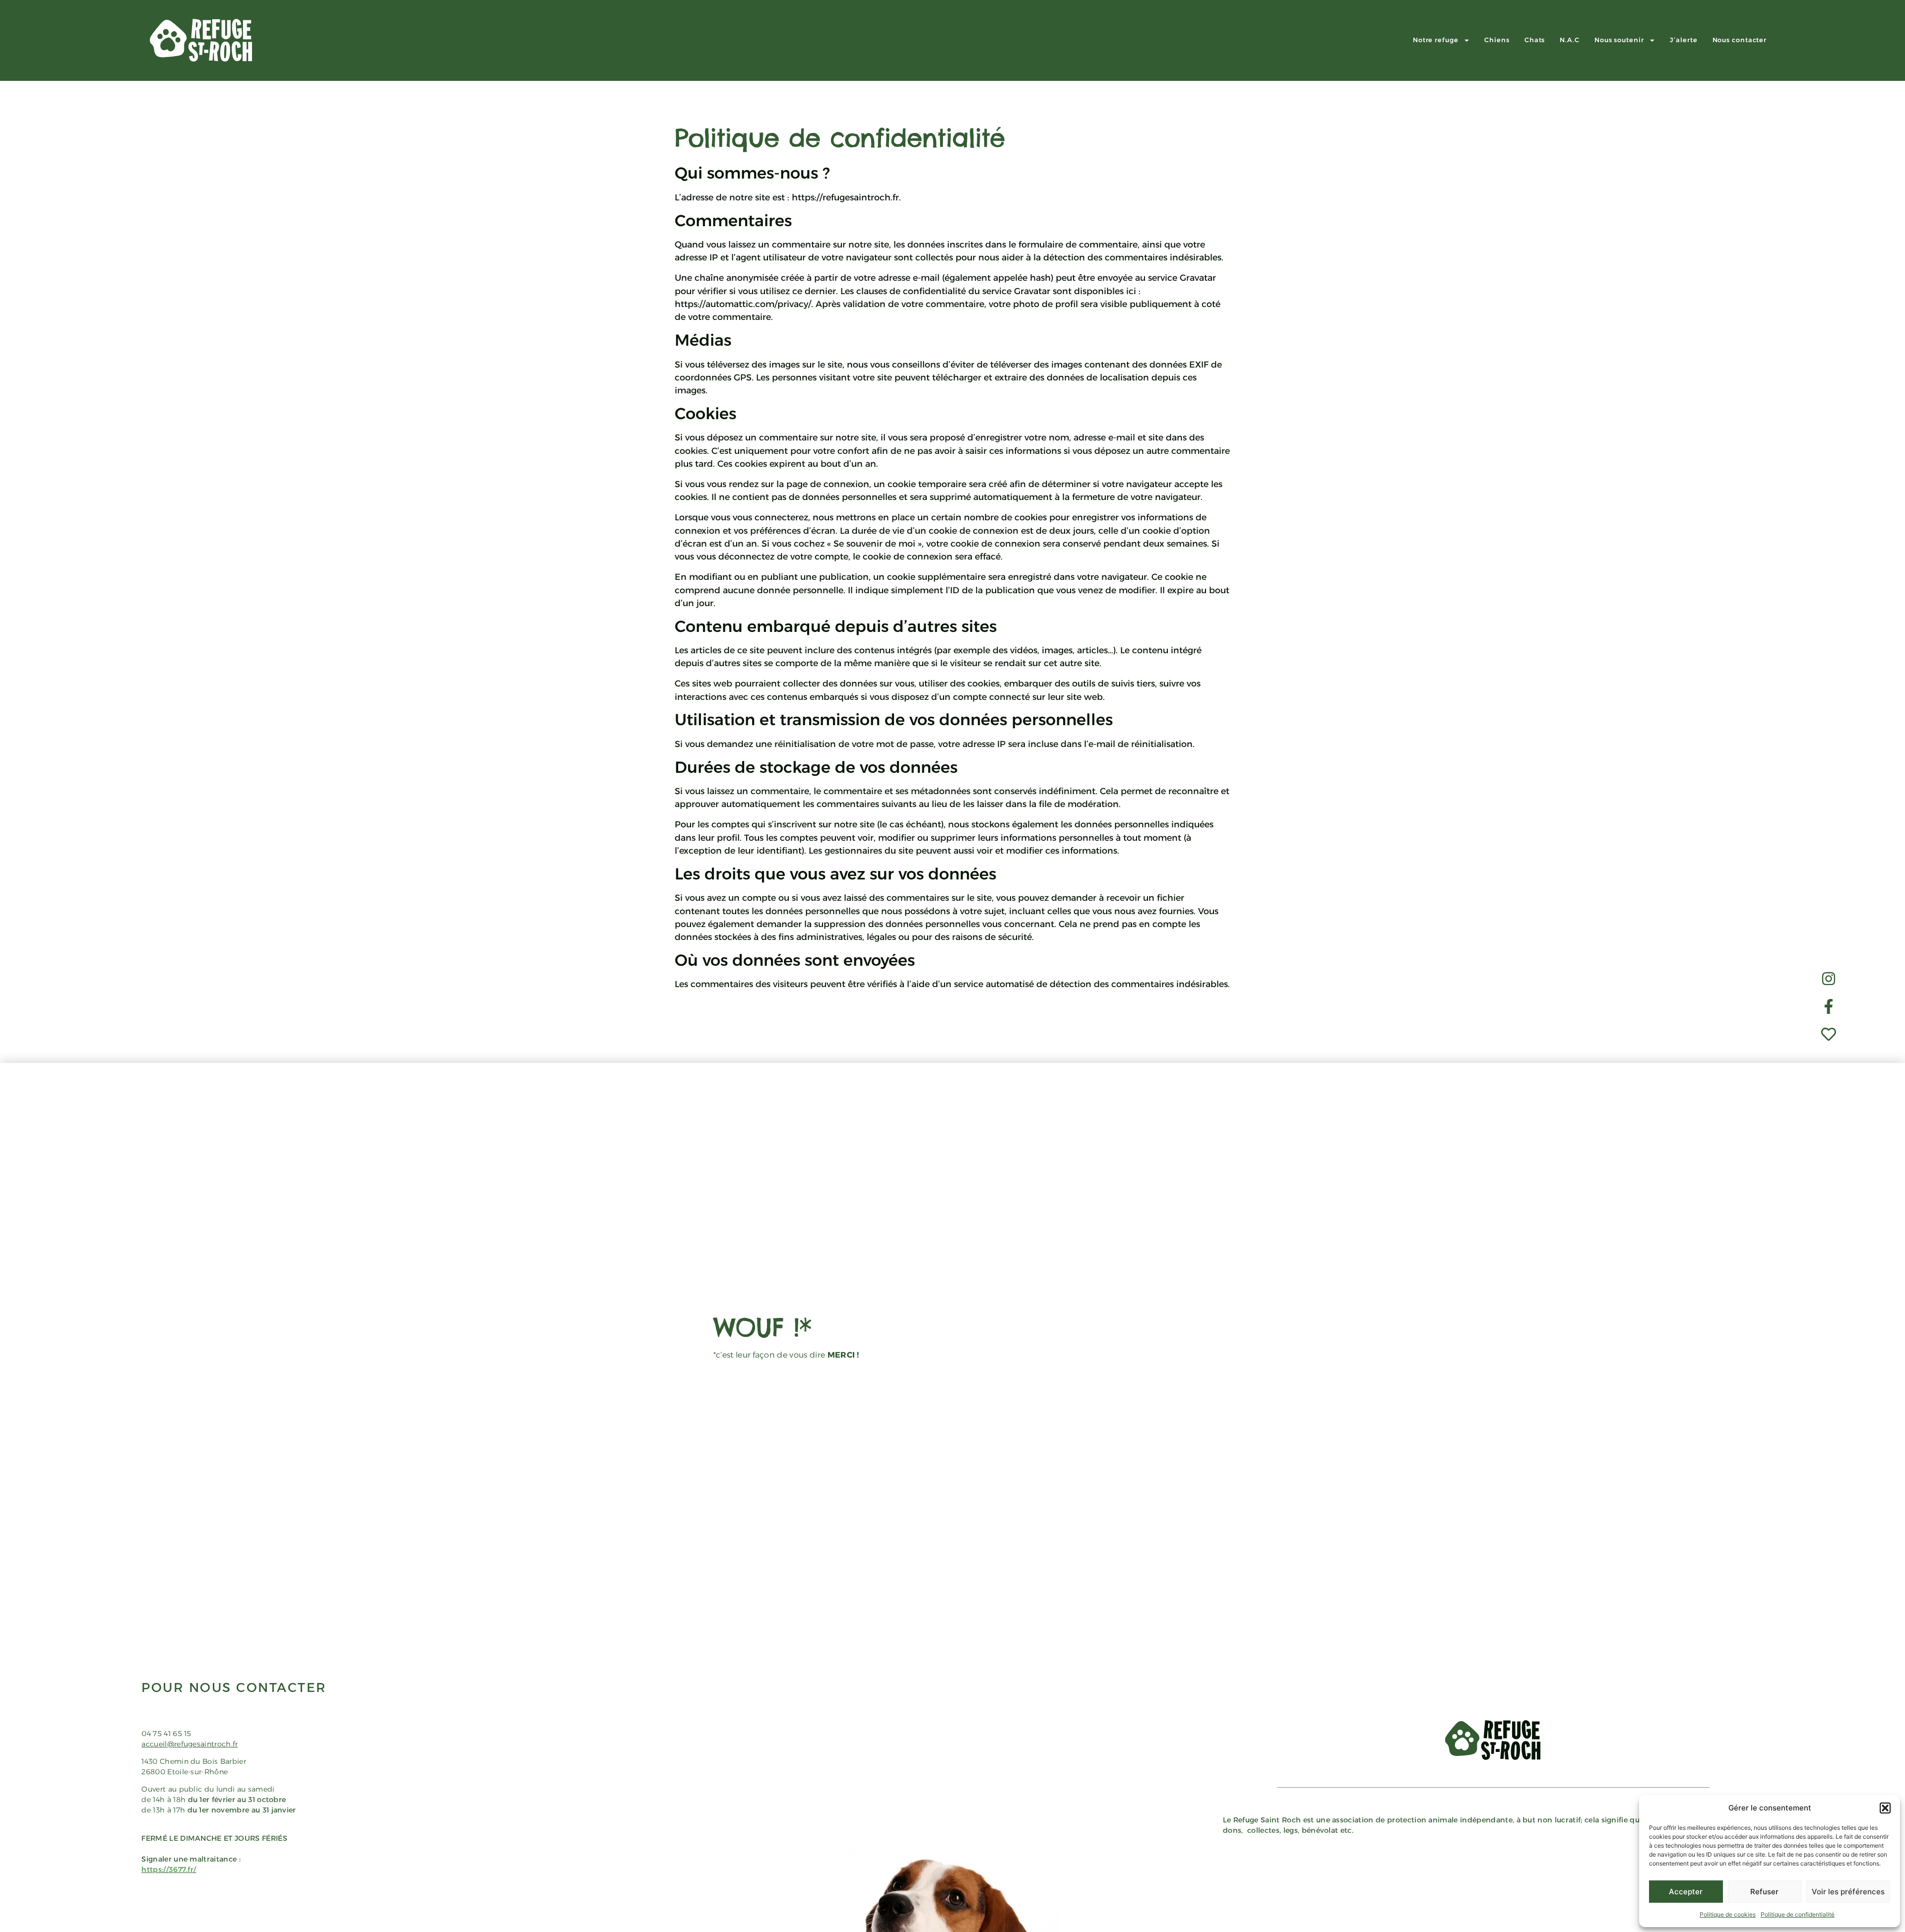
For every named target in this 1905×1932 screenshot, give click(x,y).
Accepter (1686, 1892)
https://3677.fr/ (169, 1870)
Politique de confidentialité (1798, 1914)
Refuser (1764, 1892)
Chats (1535, 40)
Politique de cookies (1728, 1914)
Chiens (1497, 40)
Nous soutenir (1619, 40)
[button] (1885, 1808)
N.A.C (1570, 40)
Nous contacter (1740, 40)
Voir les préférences (1848, 1892)
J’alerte (1683, 40)
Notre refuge (1436, 40)
